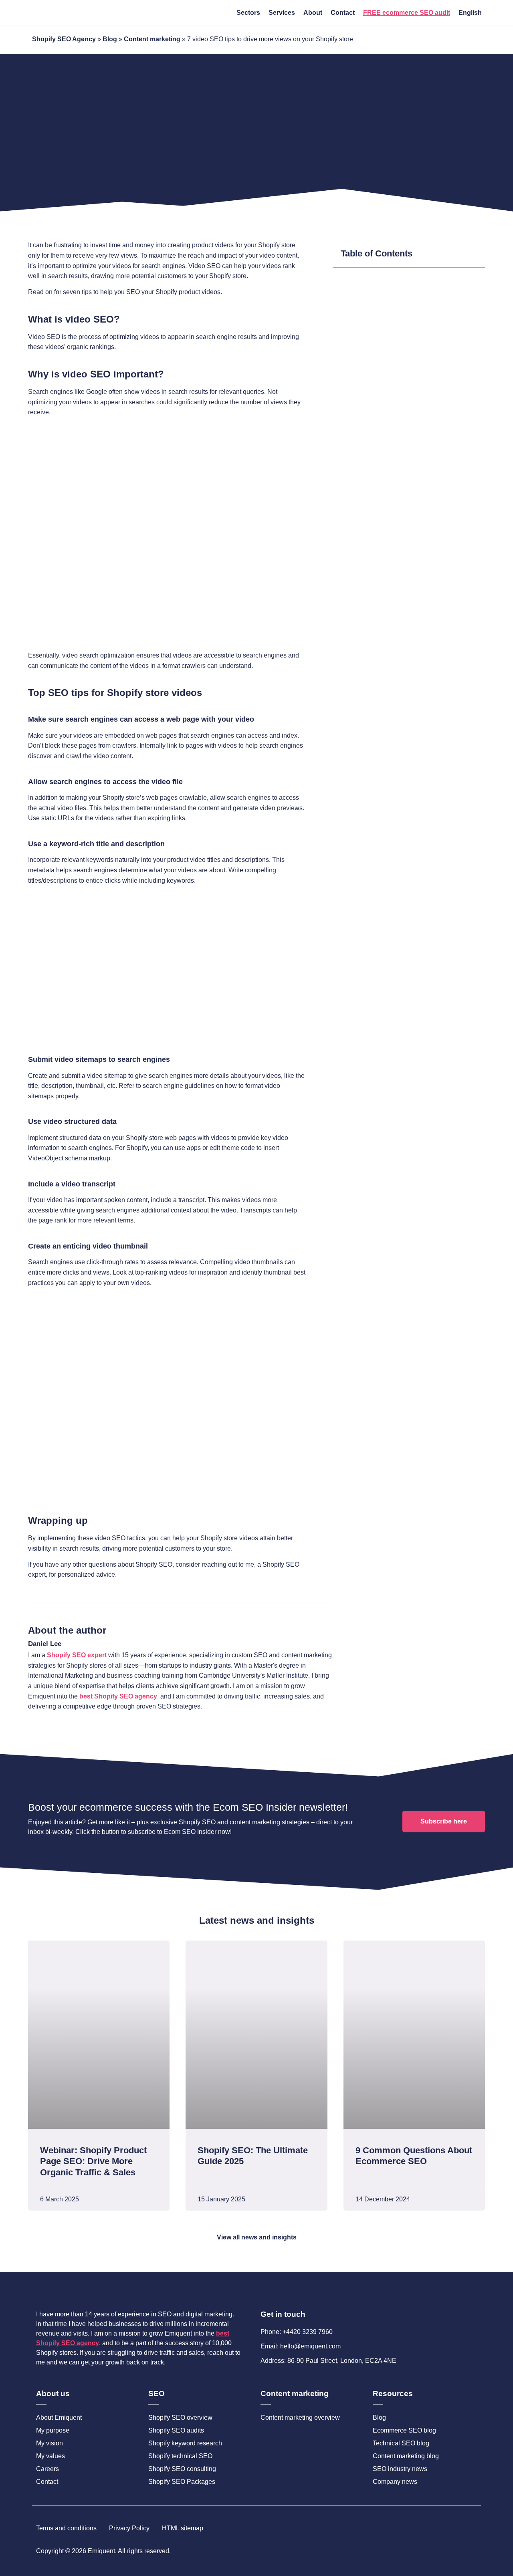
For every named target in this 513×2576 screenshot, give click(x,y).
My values (50, 2456)
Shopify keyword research (185, 2443)
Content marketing (152, 39)
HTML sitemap (183, 2528)
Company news (395, 2482)
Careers (47, 2469)
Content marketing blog (406, 2456)
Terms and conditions (66, 2528)
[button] (474, 254)
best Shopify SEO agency (118, 1696)
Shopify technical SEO (180, 2456)
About (313, 13)
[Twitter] (460, 2551)
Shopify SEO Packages (182, 2482)
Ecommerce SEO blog (404, 2430)
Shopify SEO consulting (182, 2469)
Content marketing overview (300, 2418)
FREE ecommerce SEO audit (407, 13)
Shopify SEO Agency (64, 39)
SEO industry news (400, 2469)
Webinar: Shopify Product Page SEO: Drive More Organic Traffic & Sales (93, 2161)
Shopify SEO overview (180, 2418)
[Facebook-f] (447, 2551)
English (470, 13)
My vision (49, 2443)
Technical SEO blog (401, 2443)
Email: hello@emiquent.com (301, 2346)
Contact (343, 13)
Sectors (248, 13)
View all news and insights (257, 2237)
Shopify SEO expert (77, 1655)
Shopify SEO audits (176, 2430)
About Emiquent (59, 2418)
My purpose (53, 2430)
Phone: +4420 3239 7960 (297, 2332)
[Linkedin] (474, 2551)
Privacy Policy (129, 2528)
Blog (110, 39)
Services (282, 13)
